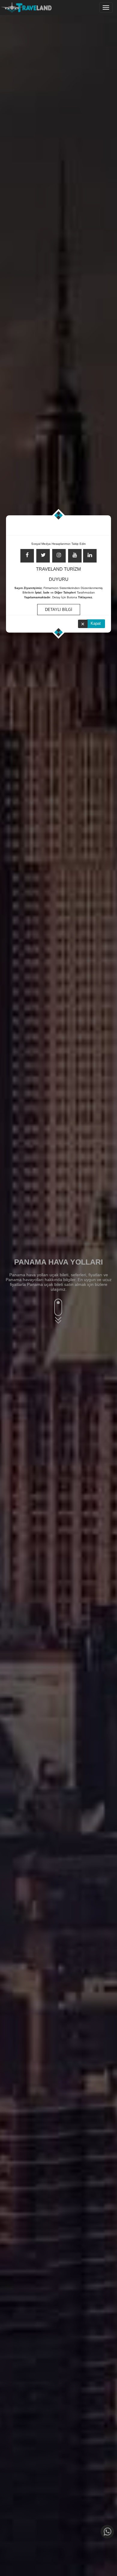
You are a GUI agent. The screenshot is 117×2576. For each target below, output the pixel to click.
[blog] (90, 556)
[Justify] (106, 8)
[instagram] (59, 556)
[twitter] (43, 556)
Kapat (96, 623)
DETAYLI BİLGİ (59, 610)
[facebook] (27, 556)
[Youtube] (75, 556)
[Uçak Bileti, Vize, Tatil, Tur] (26, 6)
